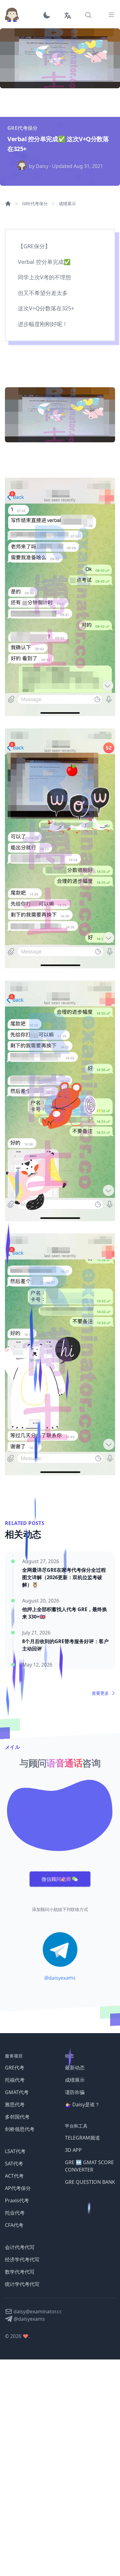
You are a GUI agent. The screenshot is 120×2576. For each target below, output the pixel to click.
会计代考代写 (20, 2247)
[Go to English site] (67, 15)
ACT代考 (14, 2176)
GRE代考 (15, 2068)
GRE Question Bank (90, 2182)
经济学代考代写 (22, 2259)
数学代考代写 (20, 2272)
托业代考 (15, 2213)
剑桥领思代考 (20, 2129)
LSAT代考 (15, 2151)
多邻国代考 (17, 2117)
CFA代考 (14, 2225)
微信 (56, 1879)
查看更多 (100, 1693)
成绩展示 (67, 203)
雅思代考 (15, 2104)
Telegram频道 (82, 2138)
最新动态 (75, 2068)
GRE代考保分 (35, 203)
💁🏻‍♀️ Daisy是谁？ (82, 2104)
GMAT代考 (17, 2092)
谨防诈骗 (75, 2092)
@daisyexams (60, 1978)
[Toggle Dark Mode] (49, 15)
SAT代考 (14, 2164)
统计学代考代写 (22, 2284)
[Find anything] (88, 15)
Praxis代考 (17, 2200)
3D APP (73, 2150)
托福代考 (15, 2080)
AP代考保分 (18, 2188)
